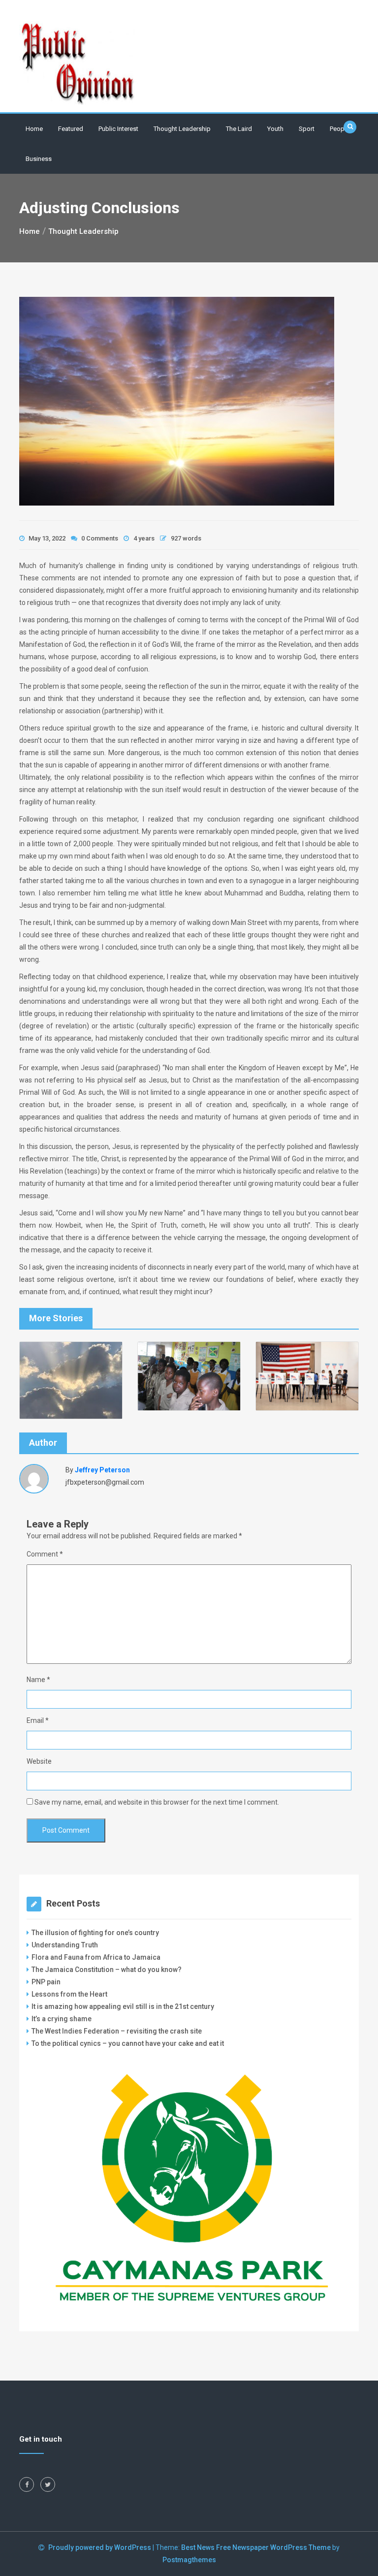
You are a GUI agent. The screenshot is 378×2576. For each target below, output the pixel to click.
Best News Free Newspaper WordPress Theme (256, 2547)
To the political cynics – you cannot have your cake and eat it (128, 2043)
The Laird (239, 129)
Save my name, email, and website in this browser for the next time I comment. (157, 1802)
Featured (71, 129)
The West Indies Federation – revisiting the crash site (117, 2031)
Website (39, 1761)
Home (34, 129)
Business (39, 159)
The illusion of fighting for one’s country (96, 1933)
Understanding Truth (65, 1945)
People (340, 129)
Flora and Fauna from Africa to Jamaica (96, 1957)
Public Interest (118, 129)
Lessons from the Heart (69, 1994)
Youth (275, 129)
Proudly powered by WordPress (100, 2547)
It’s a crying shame (62, 2019)
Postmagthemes (189, 2560)
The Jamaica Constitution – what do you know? (107, 1970)
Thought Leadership (182, 129)
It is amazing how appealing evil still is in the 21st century (123, 2006)
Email (38, 1720)
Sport (307, 129)
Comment (45, 1554)
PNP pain (46, 1982)
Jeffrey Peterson (102, 1470)
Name (38, 1680)
